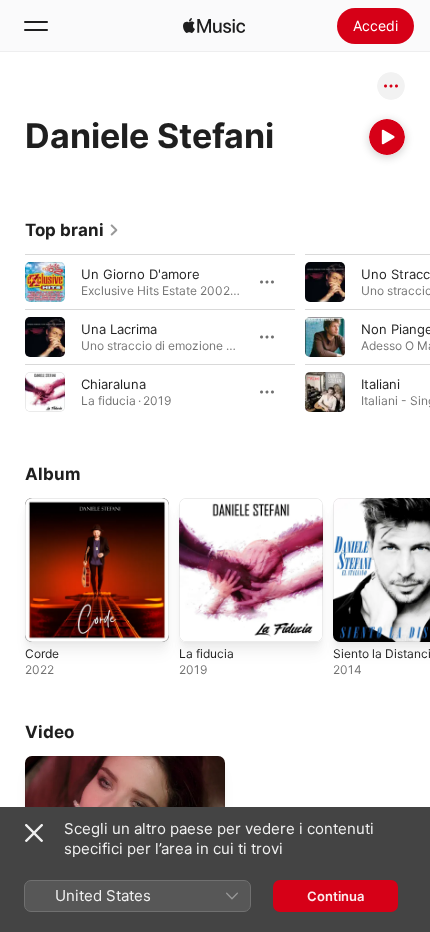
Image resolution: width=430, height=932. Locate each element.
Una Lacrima (119, 329)
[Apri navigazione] (36, 26)
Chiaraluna (113, 384)
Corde (42, 653)
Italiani (380, 384)
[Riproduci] (387, 137)
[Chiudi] (34, 833)
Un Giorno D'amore (140, 274)
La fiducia (206, 653)
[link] (72, 230)
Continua (335, 896)
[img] (214, 26)
